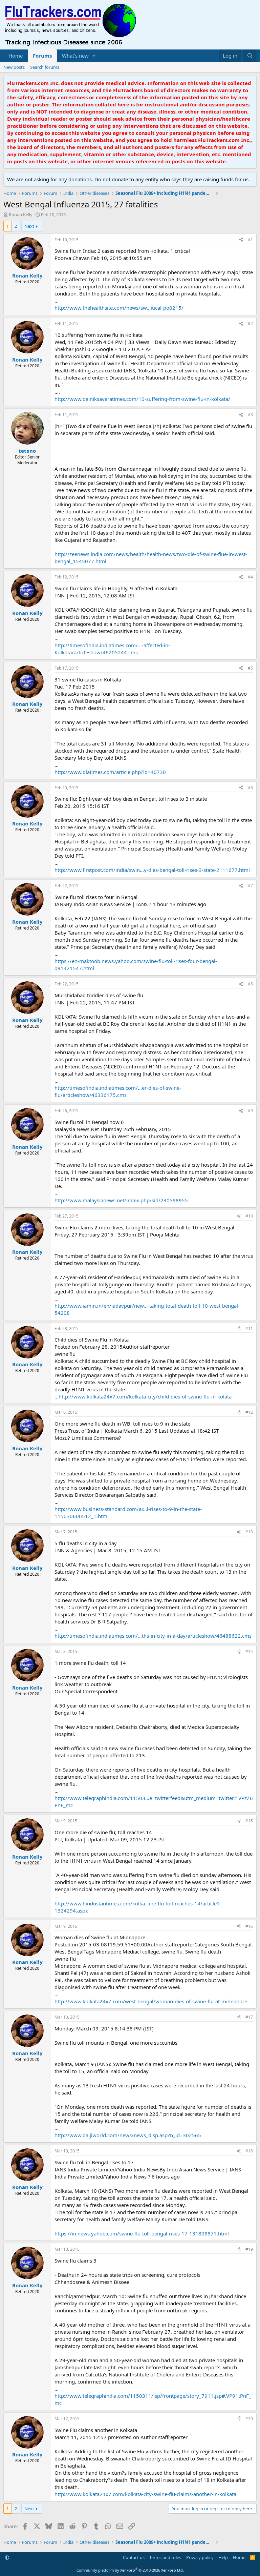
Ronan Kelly (21, 214)
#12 (249, 1412)
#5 (250, 668)
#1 (250, 240)
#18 (249, 2151)
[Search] (250, 56)
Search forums (45, 67)
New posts (14, 67)
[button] (94, 56)
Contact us (134, 2557)
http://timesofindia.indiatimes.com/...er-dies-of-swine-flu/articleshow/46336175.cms (118, 1091)
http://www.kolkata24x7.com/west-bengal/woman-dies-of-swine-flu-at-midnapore (151, 2001)
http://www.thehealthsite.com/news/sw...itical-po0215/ (119, 308)
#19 (249, 2249)
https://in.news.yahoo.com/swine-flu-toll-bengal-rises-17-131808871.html (142, 2233)
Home (16, 56)
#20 (249, 2419)
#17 (249, 2017)
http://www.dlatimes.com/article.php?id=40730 (110, 772)
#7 (250, 886)
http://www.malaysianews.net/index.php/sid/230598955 (121, 1200)
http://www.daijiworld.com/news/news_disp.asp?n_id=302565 (128, 2135)
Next (29, 226)
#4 (250, 577)
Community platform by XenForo (130, 2570)
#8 (250, 984)
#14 (249, 1651)
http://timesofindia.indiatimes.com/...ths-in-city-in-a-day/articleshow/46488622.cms (153, 1636)
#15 (249, 1821)
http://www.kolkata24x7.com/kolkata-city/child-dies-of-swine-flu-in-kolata (145, 1396)
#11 (249, 1328)
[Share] (241, 240)
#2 (250, 323)
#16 (249, 1926)
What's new (75, 56)
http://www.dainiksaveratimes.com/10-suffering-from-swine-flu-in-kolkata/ (142, 399)
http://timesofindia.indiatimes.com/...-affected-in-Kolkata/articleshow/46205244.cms (112, 649)
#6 (250, 788)
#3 (250, 415)
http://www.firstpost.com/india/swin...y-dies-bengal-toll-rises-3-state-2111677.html (152, 870)
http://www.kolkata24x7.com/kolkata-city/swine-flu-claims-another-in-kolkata (145, 2494)
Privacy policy (200, 2557)
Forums (42, 56)
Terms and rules (165, 2557)
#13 (249, 1532)
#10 (249, 1216)
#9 (250, 1111)
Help (223, 2557)
